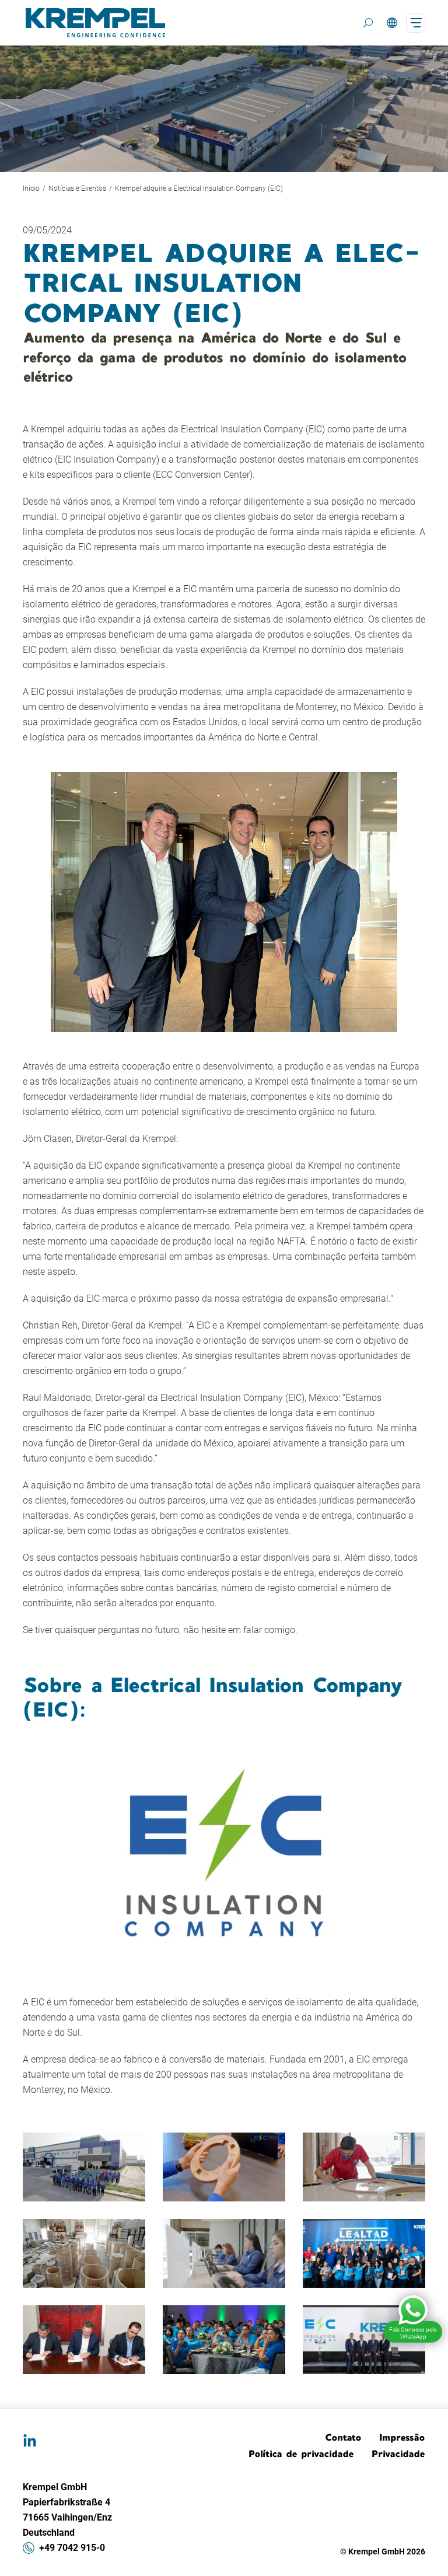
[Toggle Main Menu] (416, 23)
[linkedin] (30, 2441)
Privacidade (398, 2453)
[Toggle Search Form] (368, 23)
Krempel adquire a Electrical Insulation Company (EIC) (199, 188)
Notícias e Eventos (77, 188)
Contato (343, 2437)
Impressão (402, 2437)
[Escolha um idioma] (392, 23)
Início (31, 188)
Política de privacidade (301, 2453)
